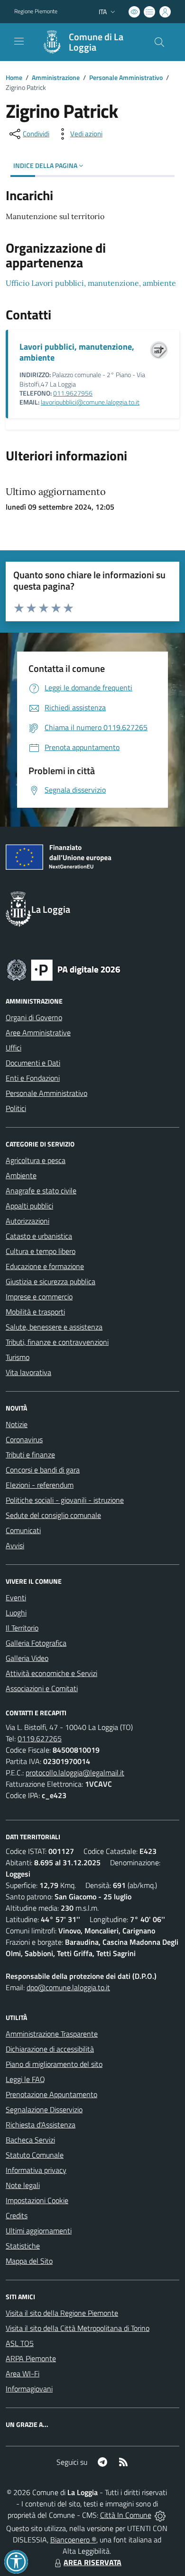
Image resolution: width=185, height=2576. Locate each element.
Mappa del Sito (29, 2261)
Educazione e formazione (45, 1266)
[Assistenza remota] (160, 2515)
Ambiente (21, 1175)
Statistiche (23, 2246)
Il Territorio (22, 1628)
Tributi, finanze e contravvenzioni (57, 1342)
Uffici (14, 1048)
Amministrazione (56, 77)
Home (14, 77)
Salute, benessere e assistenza (54, 1327)
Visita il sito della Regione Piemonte (62, 2313)
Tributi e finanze (30, 1455)
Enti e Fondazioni (33, 1078)
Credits (17, 2215)
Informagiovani (29, 2389)
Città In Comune (126, 2515)
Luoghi (16, 1613)
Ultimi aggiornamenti (39, 2231)
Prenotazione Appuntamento (51, 2094)
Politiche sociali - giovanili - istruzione (65, 1500)
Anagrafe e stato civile (41, 1191)
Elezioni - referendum (40, 1485)
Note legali (23, 2185)
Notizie (17, 1424)
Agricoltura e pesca (36, 1160)
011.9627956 (73, 393)
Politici (16, 1108)
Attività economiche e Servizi (51, 1673)
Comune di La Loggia (96, 42)
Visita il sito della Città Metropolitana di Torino (78, 2328)
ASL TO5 (20, 2343)
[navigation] (19, 41)
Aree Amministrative (38, 1032)
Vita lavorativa (28, 1372)
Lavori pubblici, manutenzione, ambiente (77, 352)
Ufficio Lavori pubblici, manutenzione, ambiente (91, 283)
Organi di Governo (34, 1017)
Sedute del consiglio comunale (53, 1515)
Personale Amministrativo (126, 77)
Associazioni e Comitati (42, 1688)
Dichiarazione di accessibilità (50, 2049)
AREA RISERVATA (92, 2562)
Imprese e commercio (39, 1297)
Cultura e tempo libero (41, 1251)
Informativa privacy (36, 2170)
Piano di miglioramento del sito (54, 2064)
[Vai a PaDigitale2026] (64, 969)
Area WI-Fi (23, 2373)
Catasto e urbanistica (39, 1236)
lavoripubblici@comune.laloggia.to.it (90, 402)
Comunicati (23, 1530)
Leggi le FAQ (25, 2079)
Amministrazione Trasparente (52, 2034)
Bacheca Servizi (30, 2140)
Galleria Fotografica (36, 1643)
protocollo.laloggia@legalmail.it (75, 1773)
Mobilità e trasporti (35, 1312)
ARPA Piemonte (31, 2358)
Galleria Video (27, 1658)
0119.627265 (40, 1738)
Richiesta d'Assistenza (41, 2125)
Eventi (16, 1597)
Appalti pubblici (29, 1206)
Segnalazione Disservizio (44, 2109)
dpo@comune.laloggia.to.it (68, 1987)
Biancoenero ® (73, 2540)
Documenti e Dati (33, 1063)
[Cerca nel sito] (159, 42)
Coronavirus (24, 1439)
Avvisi (15, 1545)
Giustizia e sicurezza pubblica (51, 1281)
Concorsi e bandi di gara (43, 1470)
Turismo (18, 1357)
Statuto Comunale (35, 2155)
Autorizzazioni (28, 1221)
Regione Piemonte (36, 11)
